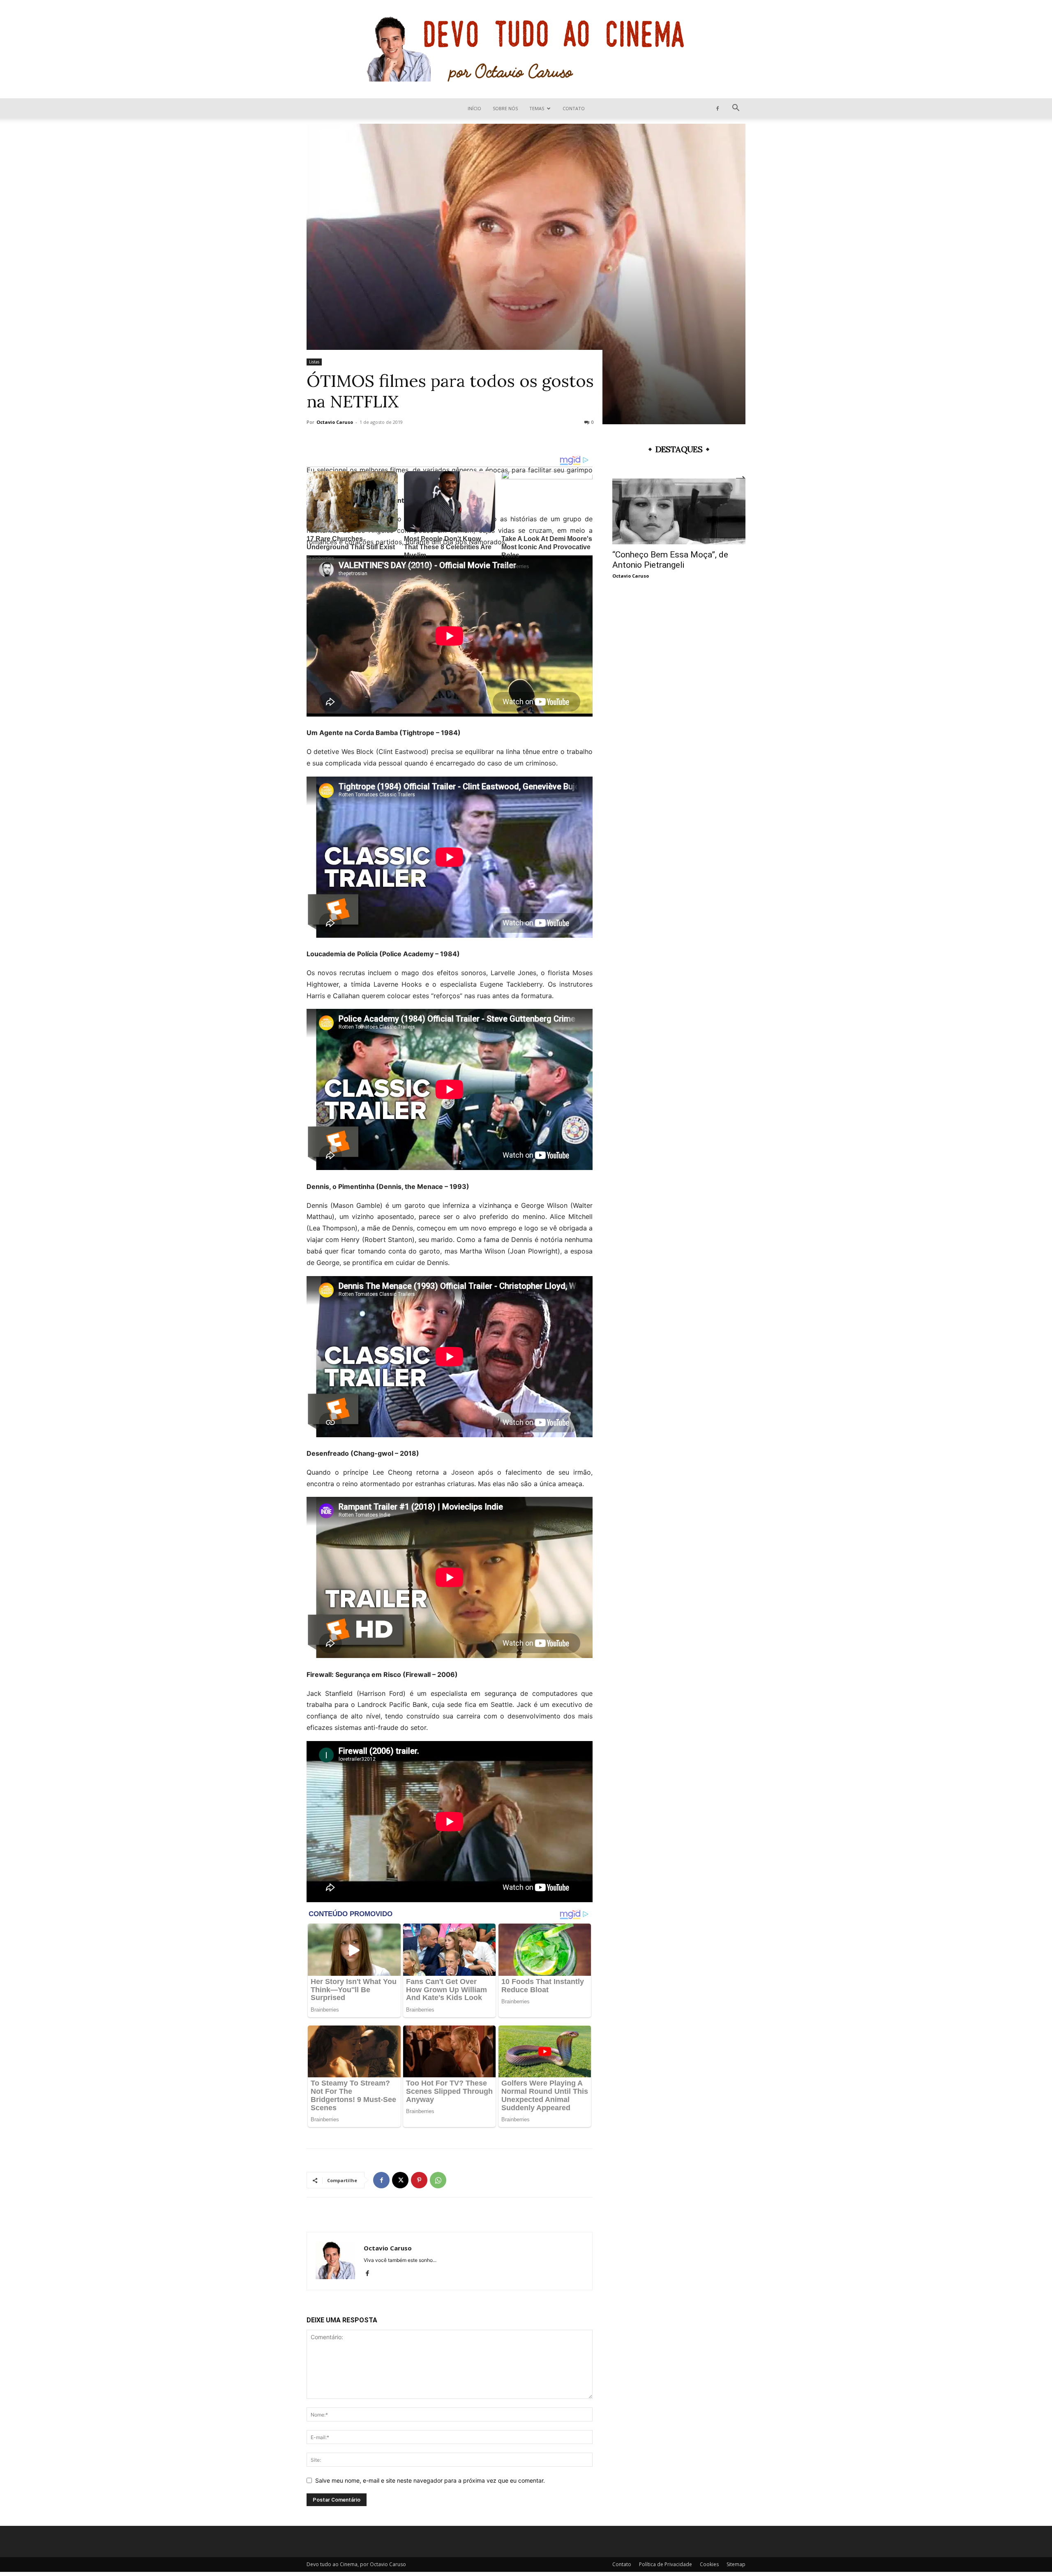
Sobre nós (505, 108)
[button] (736, 109)
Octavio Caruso (335, 422)
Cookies (709, 2564)
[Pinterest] (419, 2180)
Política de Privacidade (666, 2564)
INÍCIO (474, 108)
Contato (574, 108)
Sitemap (736, 2564)
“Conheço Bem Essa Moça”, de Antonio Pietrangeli (670, 560)
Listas (314, 362)
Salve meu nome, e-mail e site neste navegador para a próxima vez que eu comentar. (430, 2480)
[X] (400, 2180)
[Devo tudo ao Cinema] (526, 49)
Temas (537, 108)
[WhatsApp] (438, 2180)
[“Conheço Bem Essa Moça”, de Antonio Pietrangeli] (679, 511)
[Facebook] (717, 108)
